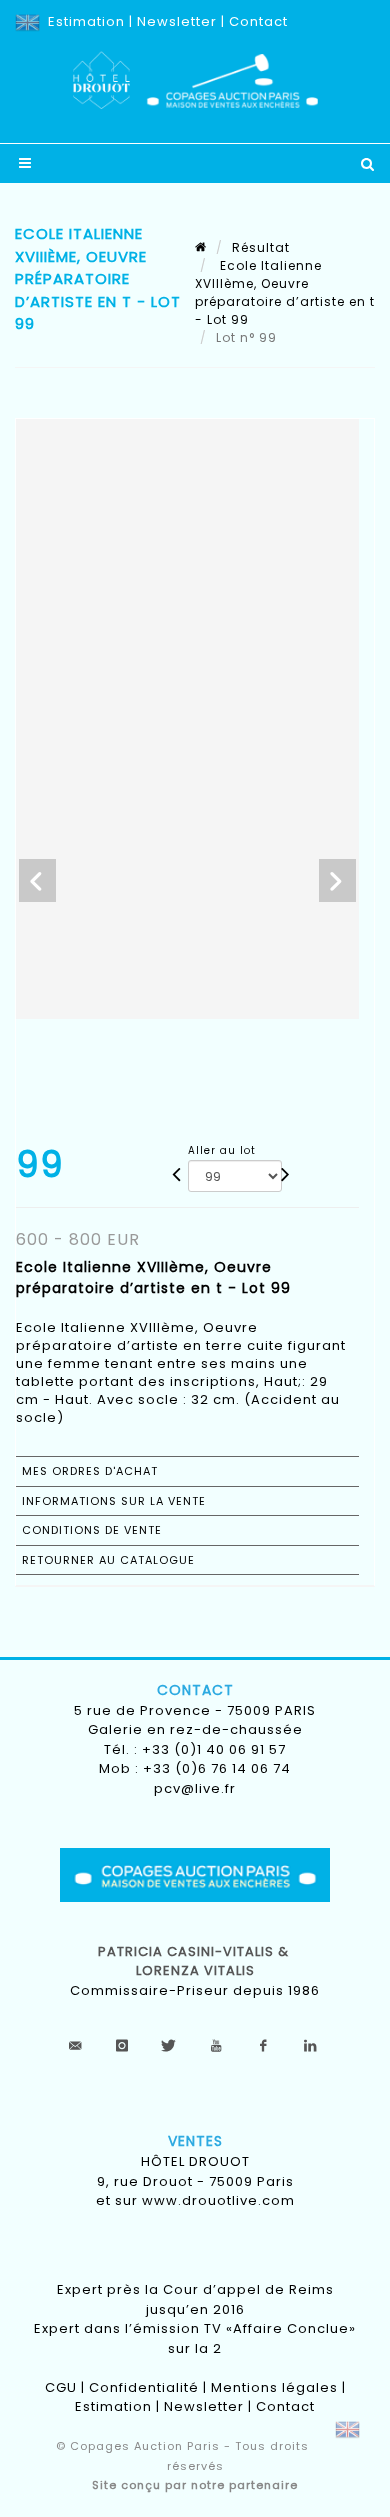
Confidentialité (144, 2387)
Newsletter (177, 21)
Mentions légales (274, 2387)
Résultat (261, 247)
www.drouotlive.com (218, 2200)
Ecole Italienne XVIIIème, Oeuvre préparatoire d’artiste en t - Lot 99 (285, 292)
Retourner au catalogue (108, 1560)
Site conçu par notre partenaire (195, 2485)
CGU (61, 2387)
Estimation (86, 21)
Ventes (195, 2141)
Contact (258, 21)
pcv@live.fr (195, 1788)
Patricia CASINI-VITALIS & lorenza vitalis (195, 1961)
